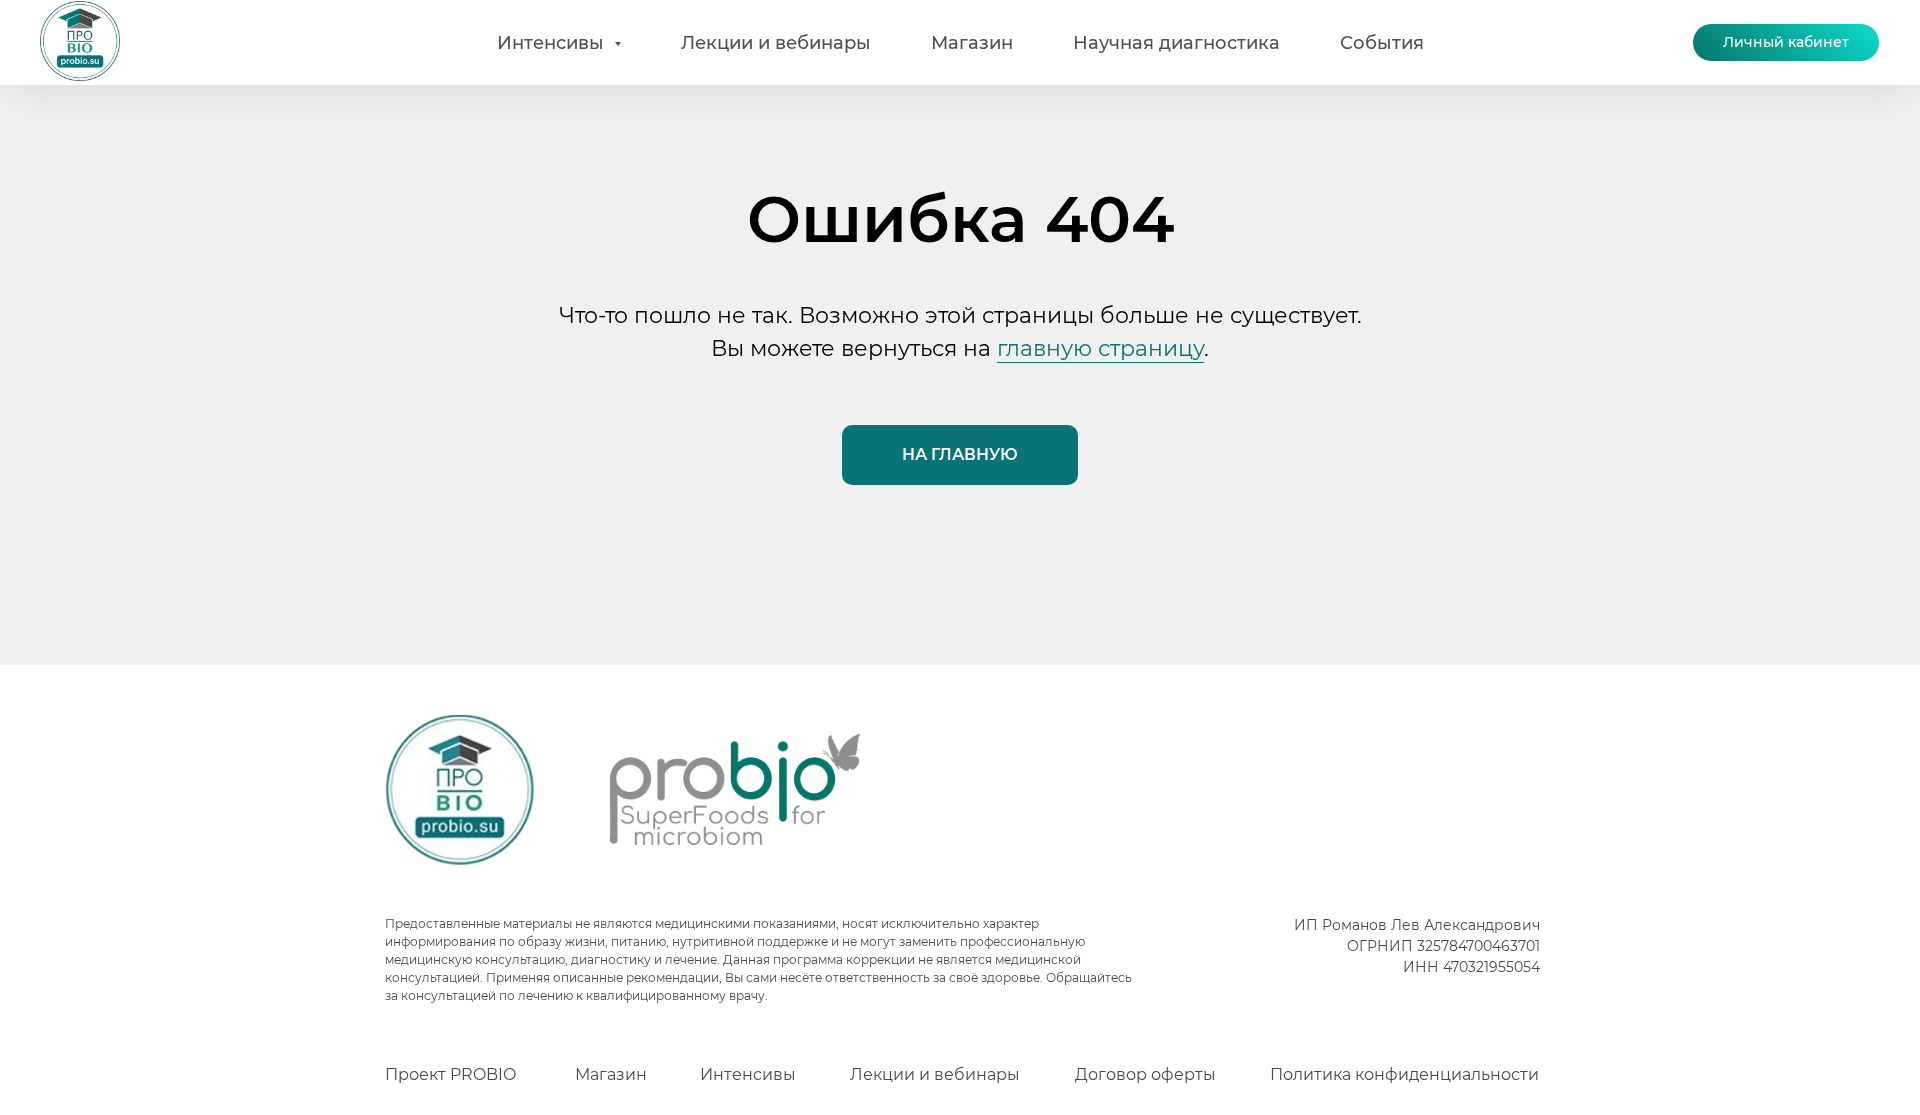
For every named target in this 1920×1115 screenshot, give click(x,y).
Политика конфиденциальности (1404, 1074)
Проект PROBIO (450, 1074)
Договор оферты (1145, 1074)
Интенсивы (748, 1074)
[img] (460, 790)
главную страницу (1100, 348)
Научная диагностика (1176, 43)
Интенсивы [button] (553, 43)
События (1382, 43)
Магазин (972, 43)
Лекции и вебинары (776, 43)
